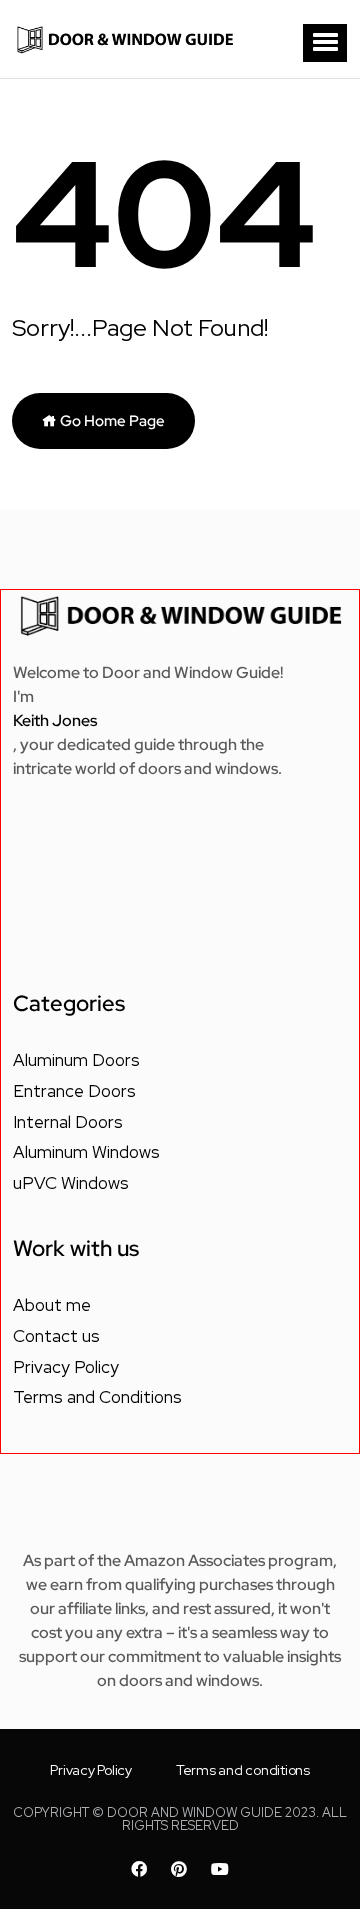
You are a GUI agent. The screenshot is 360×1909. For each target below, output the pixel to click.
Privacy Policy (66, 1367)
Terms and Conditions (97, 1397)
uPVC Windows (71, 1183)
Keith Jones (55, 720)
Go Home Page (111, 421)
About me (52, 1305)
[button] (325, 43)
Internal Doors (68, 1122)
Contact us (56, 1336)
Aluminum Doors (76, 1060)
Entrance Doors (74, 1091)
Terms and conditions (243, 1770)
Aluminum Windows (86, 1152)
